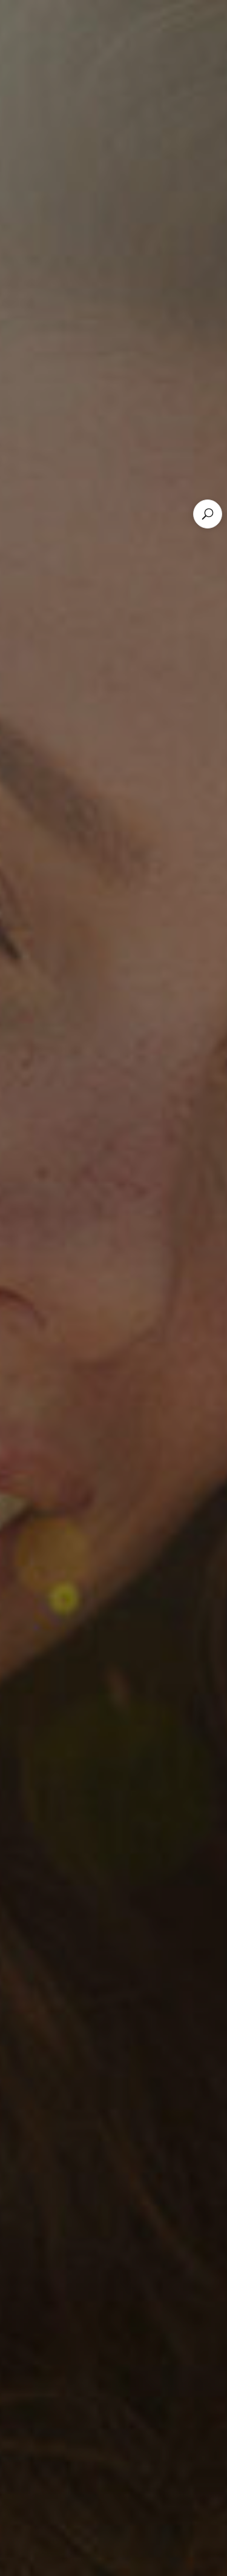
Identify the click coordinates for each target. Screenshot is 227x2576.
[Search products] (208, 514)
